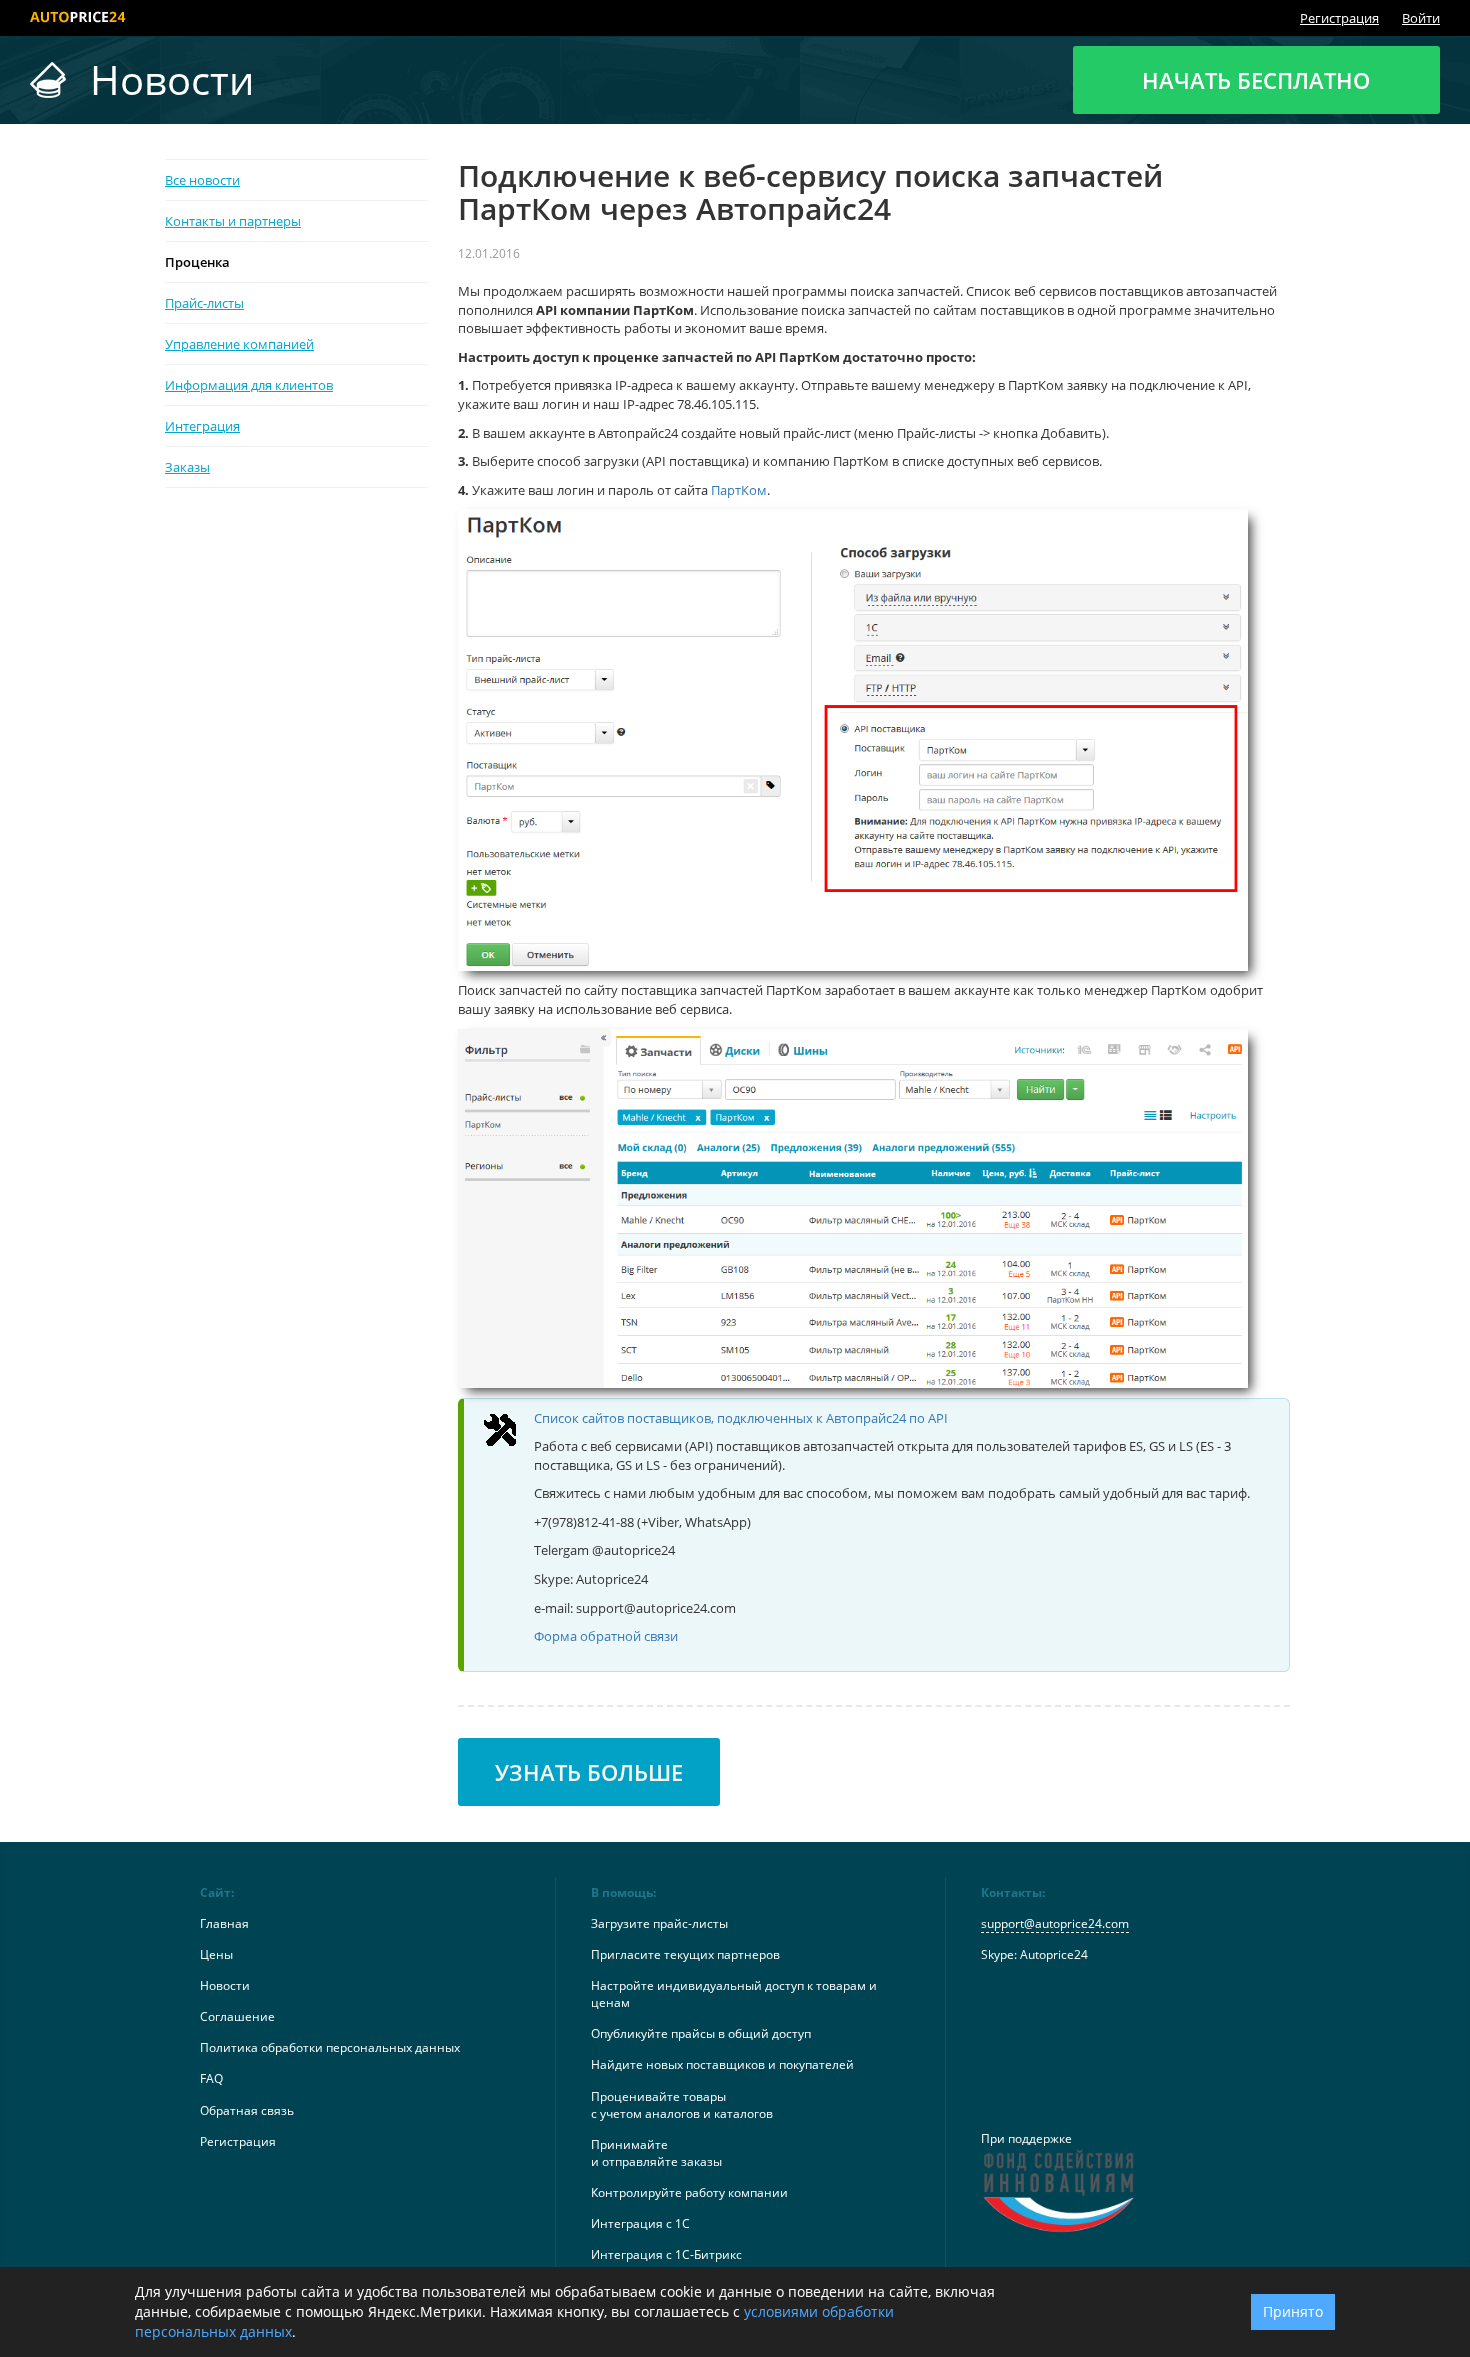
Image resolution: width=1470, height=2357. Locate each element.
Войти (1421, 18)
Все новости (202, 180)
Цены (216, 1954)
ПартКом (739, 490)
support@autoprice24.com (1055, 1923)
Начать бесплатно (1256, 80)
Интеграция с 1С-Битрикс (666, 2254)
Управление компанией (239, 344)
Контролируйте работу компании (689, 2192)
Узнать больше (589, 1772)
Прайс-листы (204, 303)
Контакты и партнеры (233, 221)
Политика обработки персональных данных (330, 2047)
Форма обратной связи (606, 1636)
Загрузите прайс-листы (659, 1923)
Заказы (187, 467)
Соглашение (237, 2016)
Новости (225, 1985)
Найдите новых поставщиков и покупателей (722, 2064)
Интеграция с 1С (640, 2223)
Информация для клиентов (249, 385)
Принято (1293, 2311)
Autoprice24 (1054, 1954)
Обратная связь (247, 2110)
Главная (224, 1923)
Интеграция (202, 426)
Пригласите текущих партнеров (685, 1954)
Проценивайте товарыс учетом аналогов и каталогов (682, 2105)
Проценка (197, 262)
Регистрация (1339, 18)
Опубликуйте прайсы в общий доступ (701, 2033)
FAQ (211, 2078)
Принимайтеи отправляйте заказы (656, 2153)
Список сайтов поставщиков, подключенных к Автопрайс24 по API (741, 1418)
